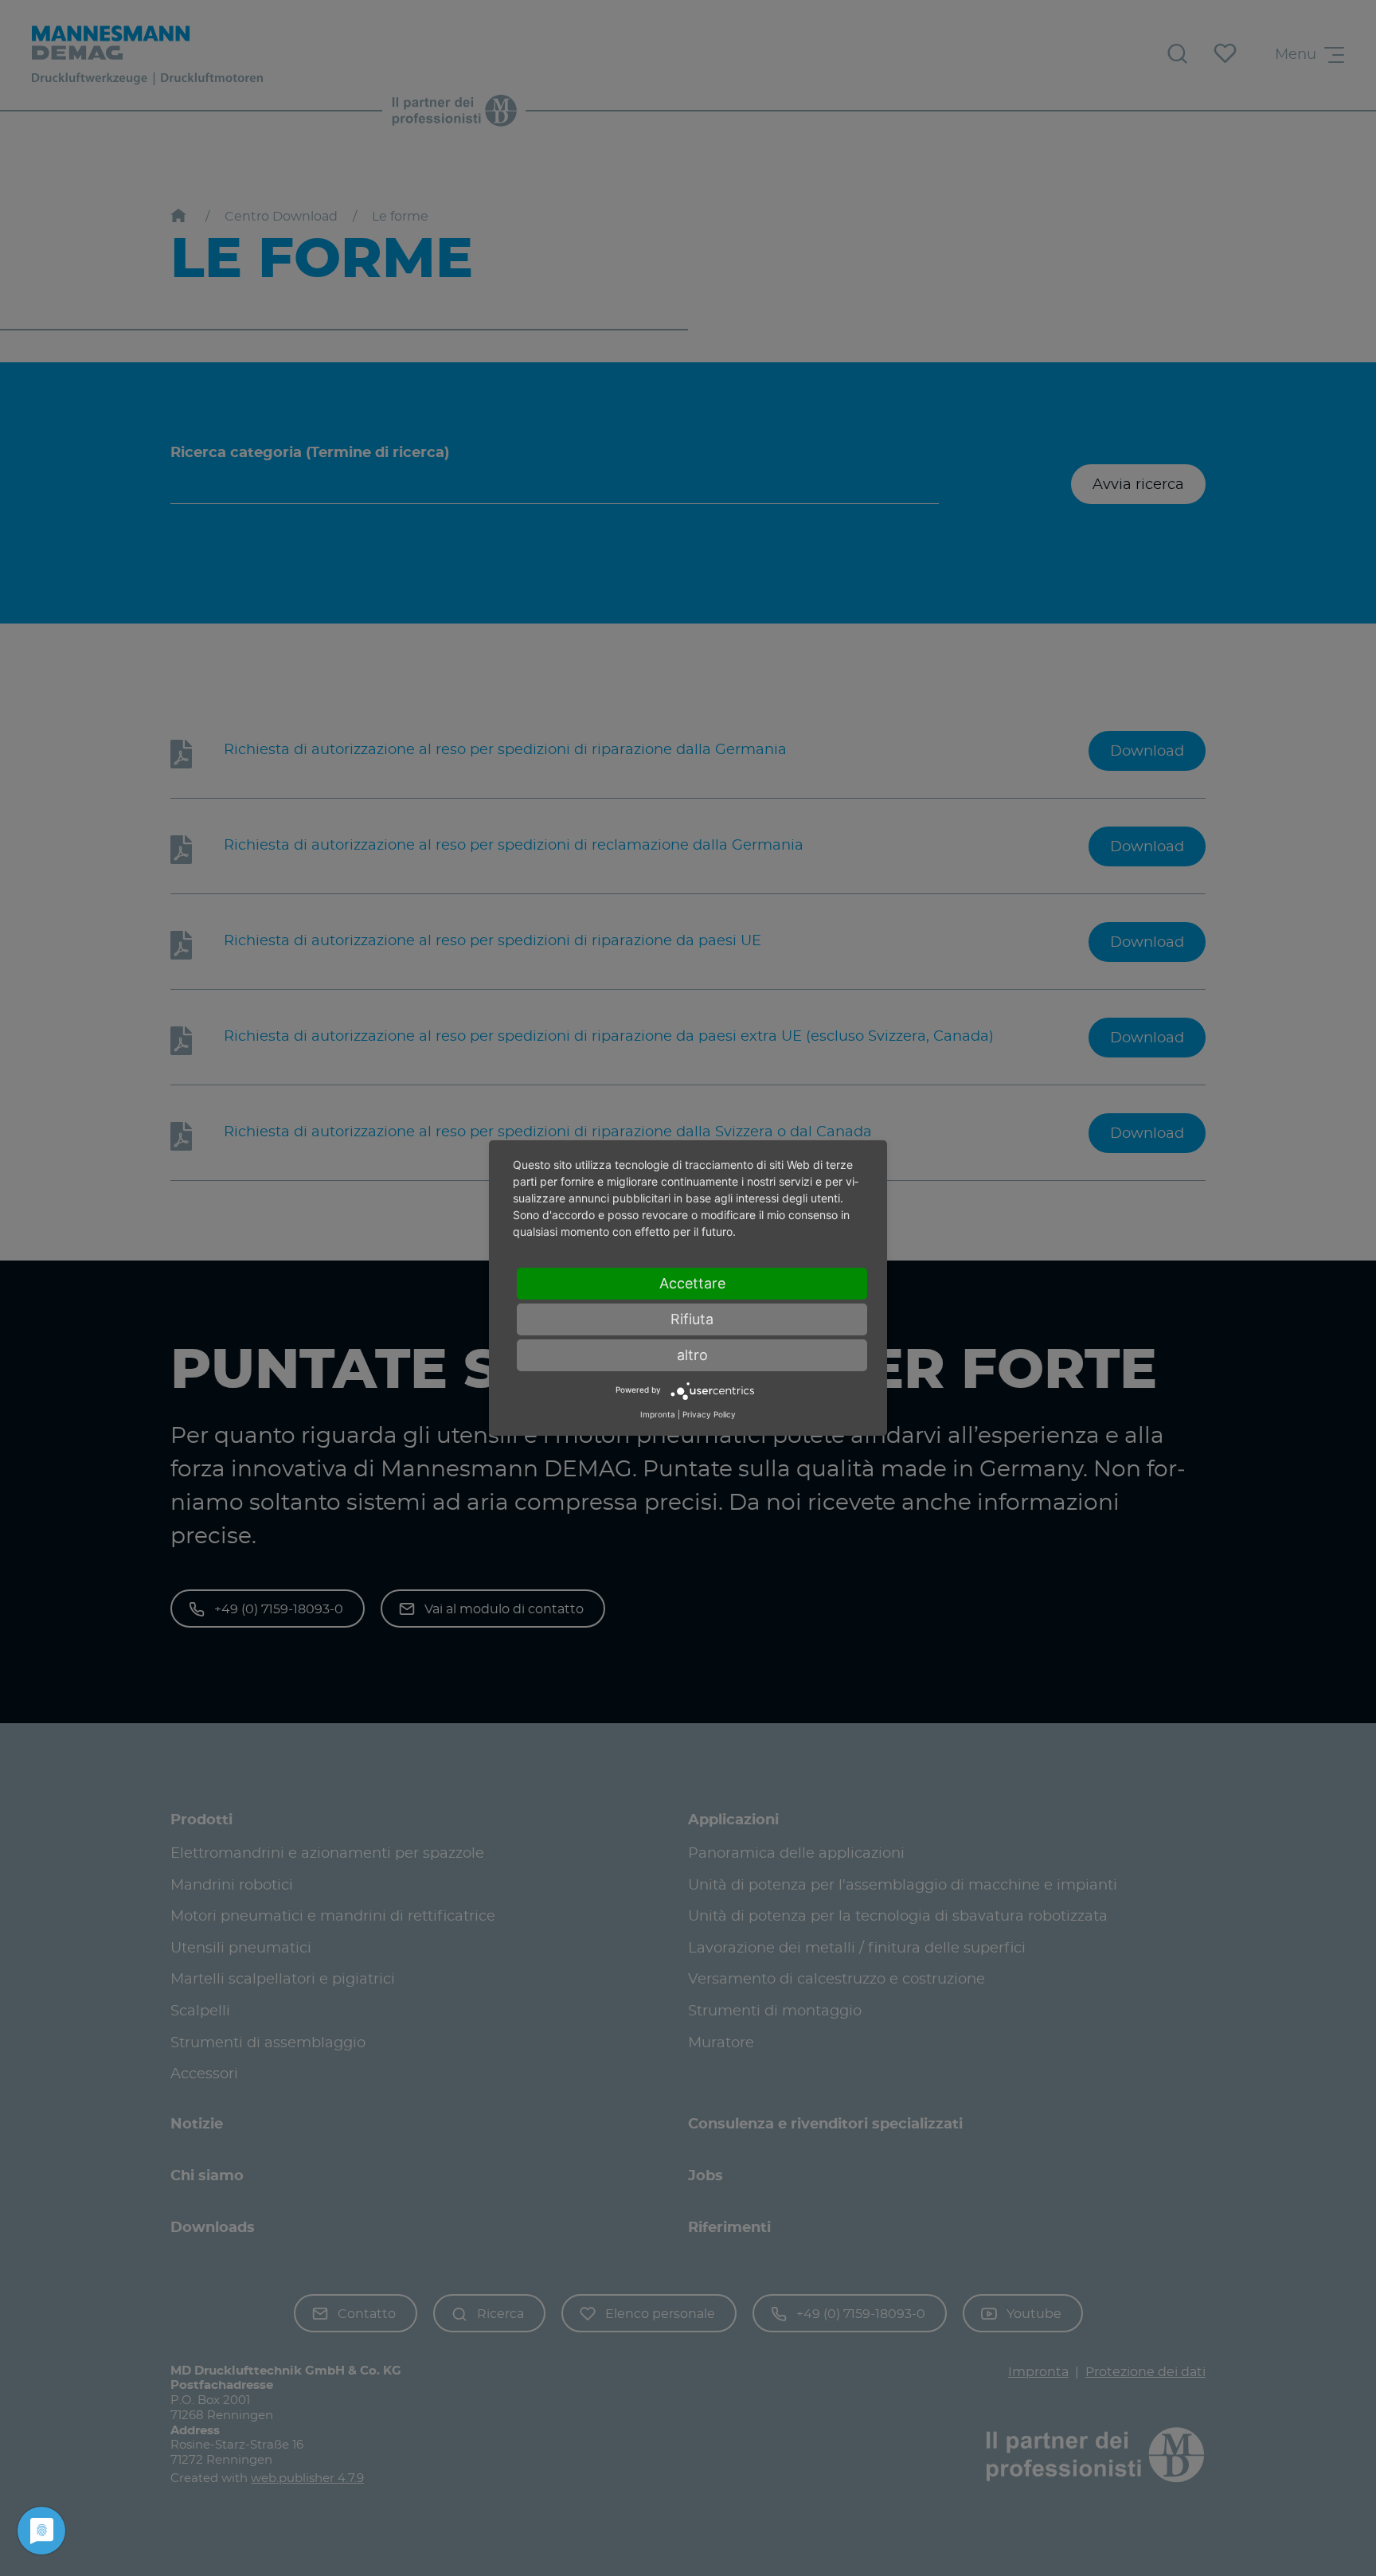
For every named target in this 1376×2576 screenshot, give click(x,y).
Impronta (658, 1414)
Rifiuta (692, 1319)
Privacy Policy (709, 1414)
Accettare (692, 1283)
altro (692, 1355)
